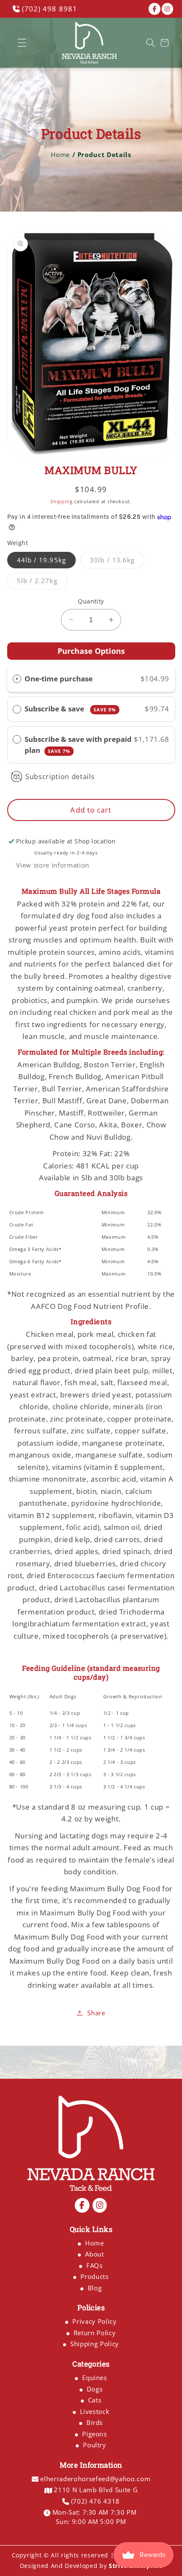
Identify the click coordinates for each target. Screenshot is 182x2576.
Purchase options (91, 651)
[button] (18, 43)
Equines (95, 2378)
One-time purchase (59, 679)
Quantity (91, 601)
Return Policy (95, 2333)
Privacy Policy (94, 2321)
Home (60, 154)
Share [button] (96, 2013)
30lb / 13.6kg (117, 560)
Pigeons (95, 2434)
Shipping (61, 501)
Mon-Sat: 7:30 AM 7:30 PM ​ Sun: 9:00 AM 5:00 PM (96, 2517)
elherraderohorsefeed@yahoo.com (95, 2479)
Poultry (95, 2445)
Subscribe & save (70, 709)
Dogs (95, 2389)
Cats (95, 2400)
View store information (53, 865)
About (94, 2254)
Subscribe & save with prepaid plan (78, 745)
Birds (95, 2422)
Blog (95, 2288)
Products (94, 2276)
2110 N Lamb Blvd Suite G (96, 2490)
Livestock (95, 2411)
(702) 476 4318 (95, 2501)
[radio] (17, 679)
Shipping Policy (95, 2344)
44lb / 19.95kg (41, 560)
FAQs (95, 2265)
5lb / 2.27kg (42, 581)
